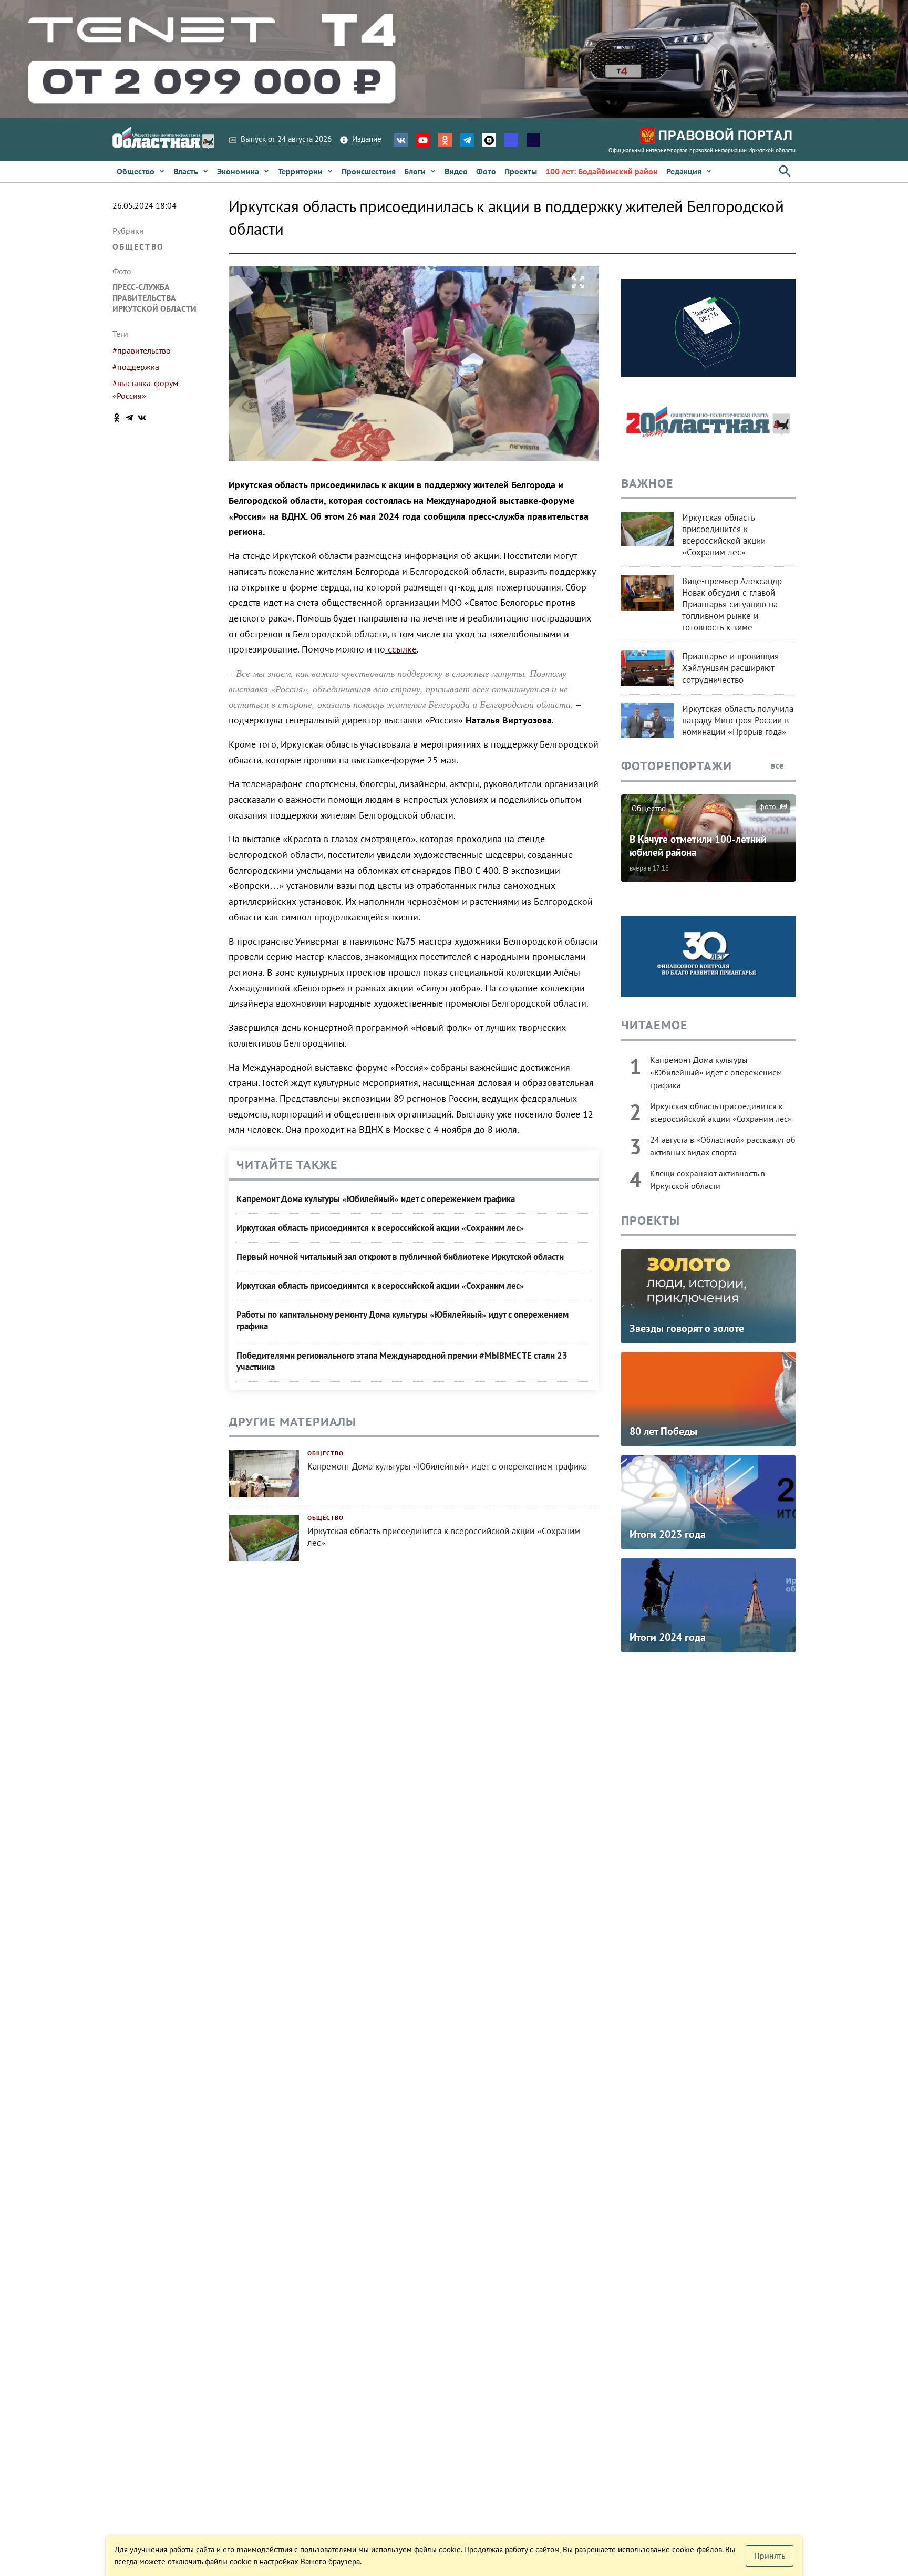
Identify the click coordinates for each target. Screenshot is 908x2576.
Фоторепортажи (677, 766)
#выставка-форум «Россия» (145, 389)
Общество (138, 246)
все (778, 765)
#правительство (142, 350)
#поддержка (136, 367)
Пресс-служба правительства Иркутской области (154, 298)
